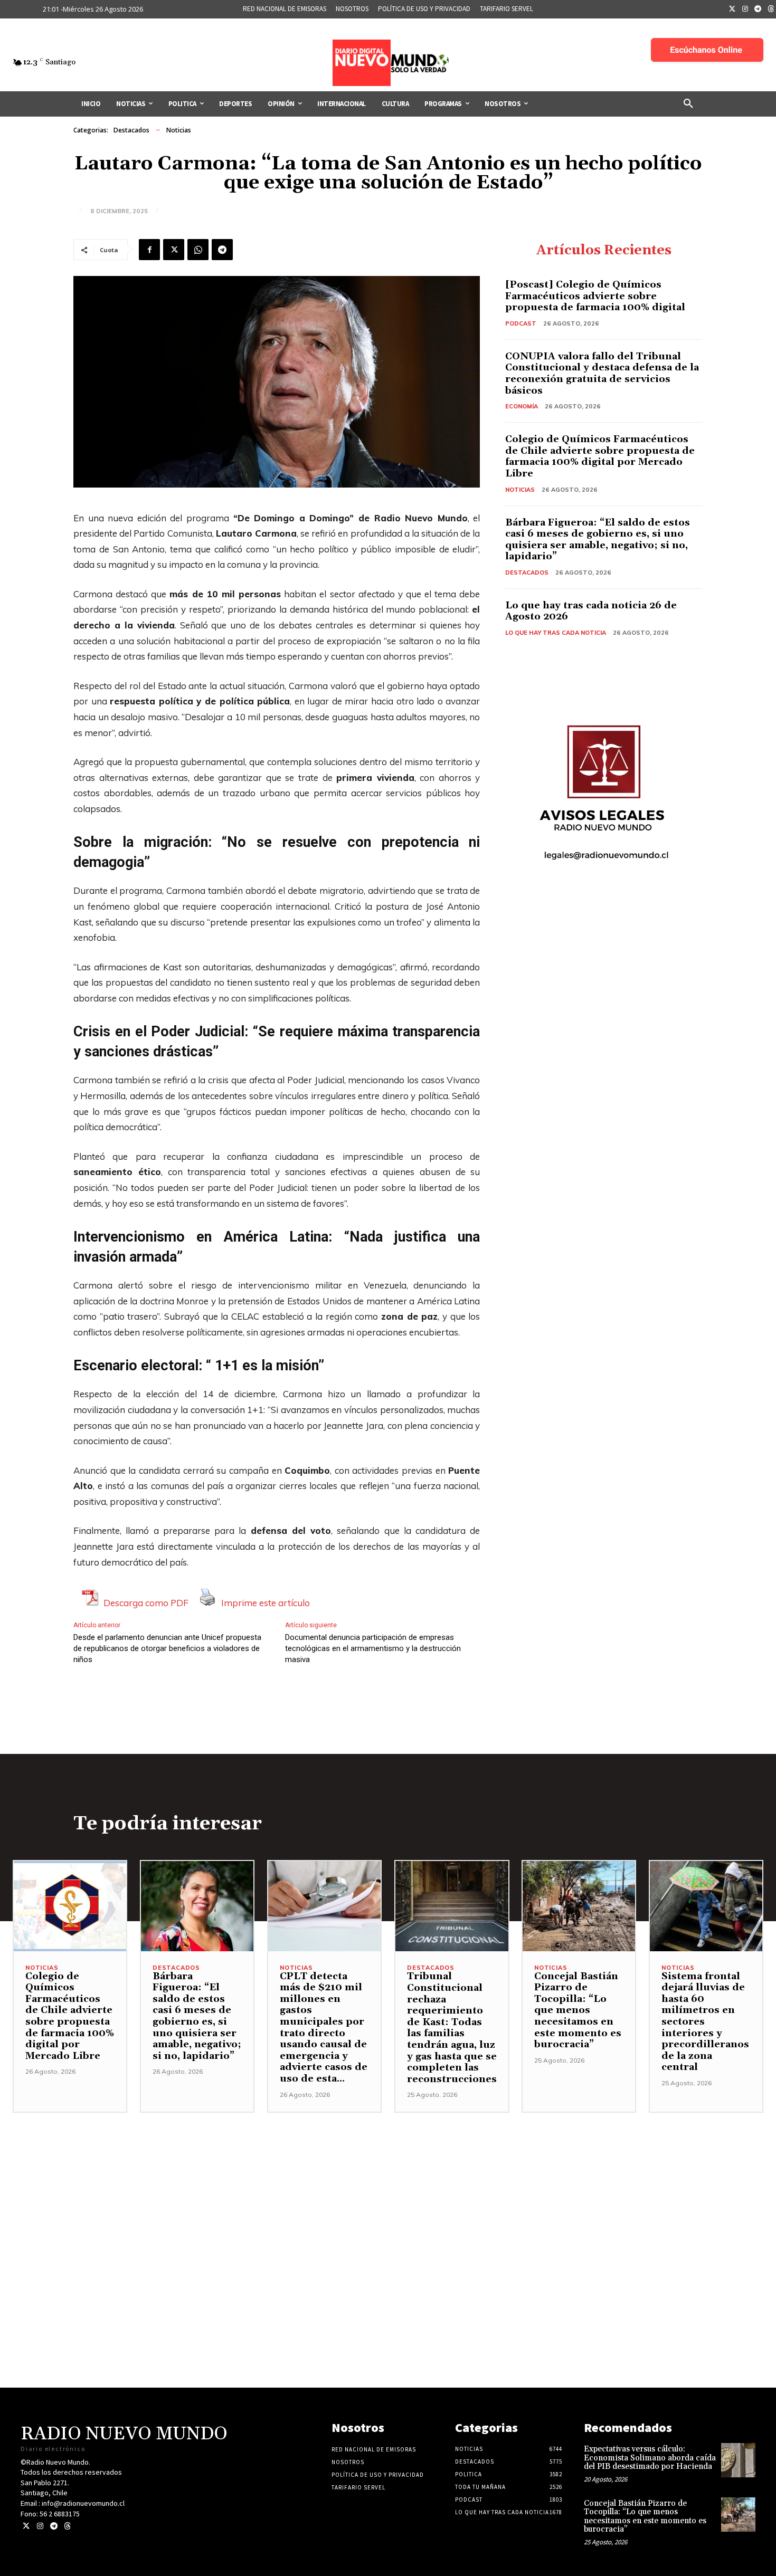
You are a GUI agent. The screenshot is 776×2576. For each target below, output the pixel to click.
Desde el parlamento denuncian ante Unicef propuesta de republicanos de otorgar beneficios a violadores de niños (167, 1648)
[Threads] (67, 2526)
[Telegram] (758, 9)
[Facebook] (149, 250)
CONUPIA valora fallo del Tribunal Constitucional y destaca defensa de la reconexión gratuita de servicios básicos (602, 374)
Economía (522, 406)
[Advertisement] (388, 2187)
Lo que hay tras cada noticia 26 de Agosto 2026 (591, 611)
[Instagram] (745, 9)
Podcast (521, 323)
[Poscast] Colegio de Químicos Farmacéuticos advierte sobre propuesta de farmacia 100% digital (595, 296)
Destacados (131, 130)
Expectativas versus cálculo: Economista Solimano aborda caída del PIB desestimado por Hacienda (650, 2458)
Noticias (179, 130)
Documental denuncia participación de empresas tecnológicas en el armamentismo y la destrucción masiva (373, 1648)
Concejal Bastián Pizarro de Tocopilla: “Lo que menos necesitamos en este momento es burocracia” (578, 2011)
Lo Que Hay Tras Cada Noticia (556, 633)
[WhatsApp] (198, 250)
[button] (688, 104)
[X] (174, 250)
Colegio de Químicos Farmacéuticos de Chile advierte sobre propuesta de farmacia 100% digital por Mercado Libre (600, 456)
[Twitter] (732, 9)
